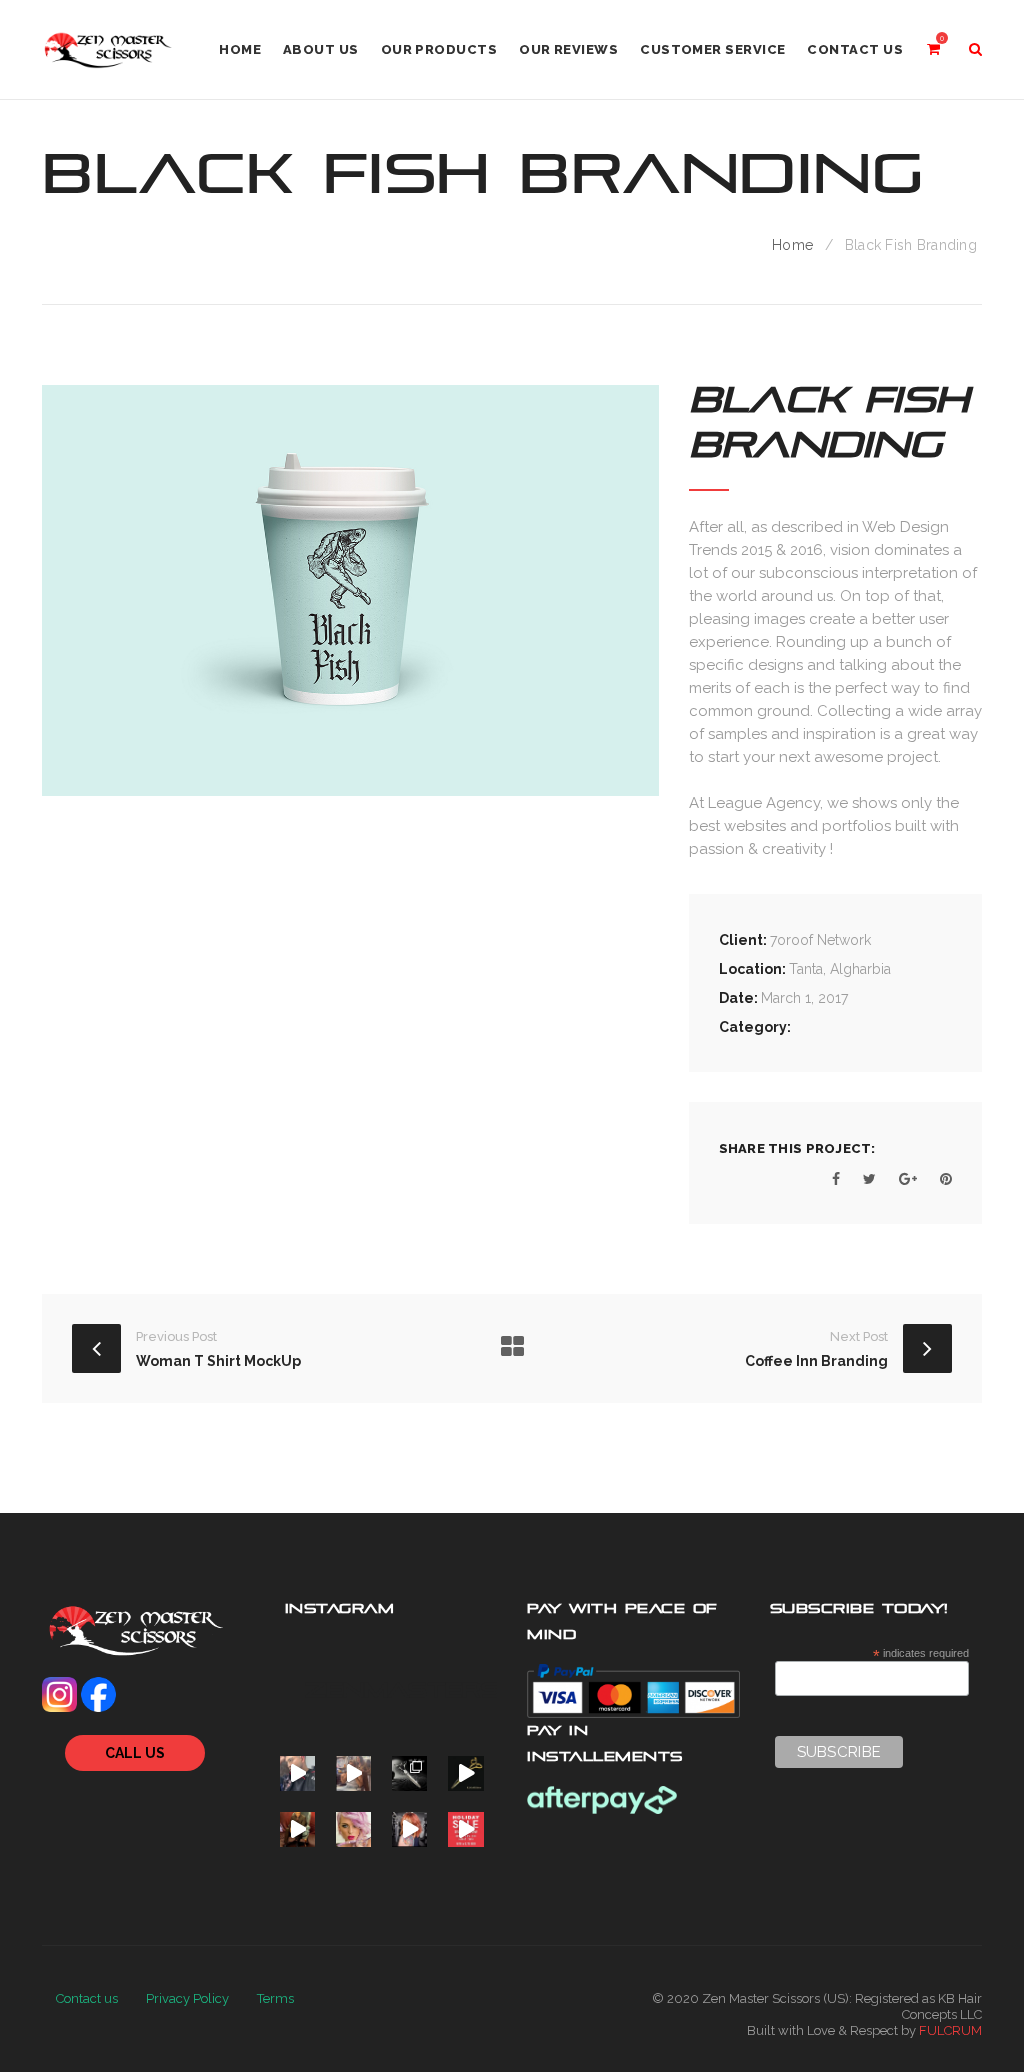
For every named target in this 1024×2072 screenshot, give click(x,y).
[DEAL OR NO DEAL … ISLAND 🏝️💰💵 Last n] (297, 1829)
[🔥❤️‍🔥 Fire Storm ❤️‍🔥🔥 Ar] (409, 1829)
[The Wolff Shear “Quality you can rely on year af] (409, 1773)
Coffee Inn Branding (816, 1361)
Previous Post (176, 1336)
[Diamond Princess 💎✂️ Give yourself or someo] (353, 1829)
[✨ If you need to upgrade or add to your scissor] (465, 1829)
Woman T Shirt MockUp (218, 1361)
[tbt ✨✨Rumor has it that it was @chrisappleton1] (353, 1773)
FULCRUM (950, 2030)
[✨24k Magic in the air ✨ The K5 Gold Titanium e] (465, 1773)
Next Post (859, 1336)
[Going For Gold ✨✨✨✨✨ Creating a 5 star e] (297, 1773)
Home (792, 245)
